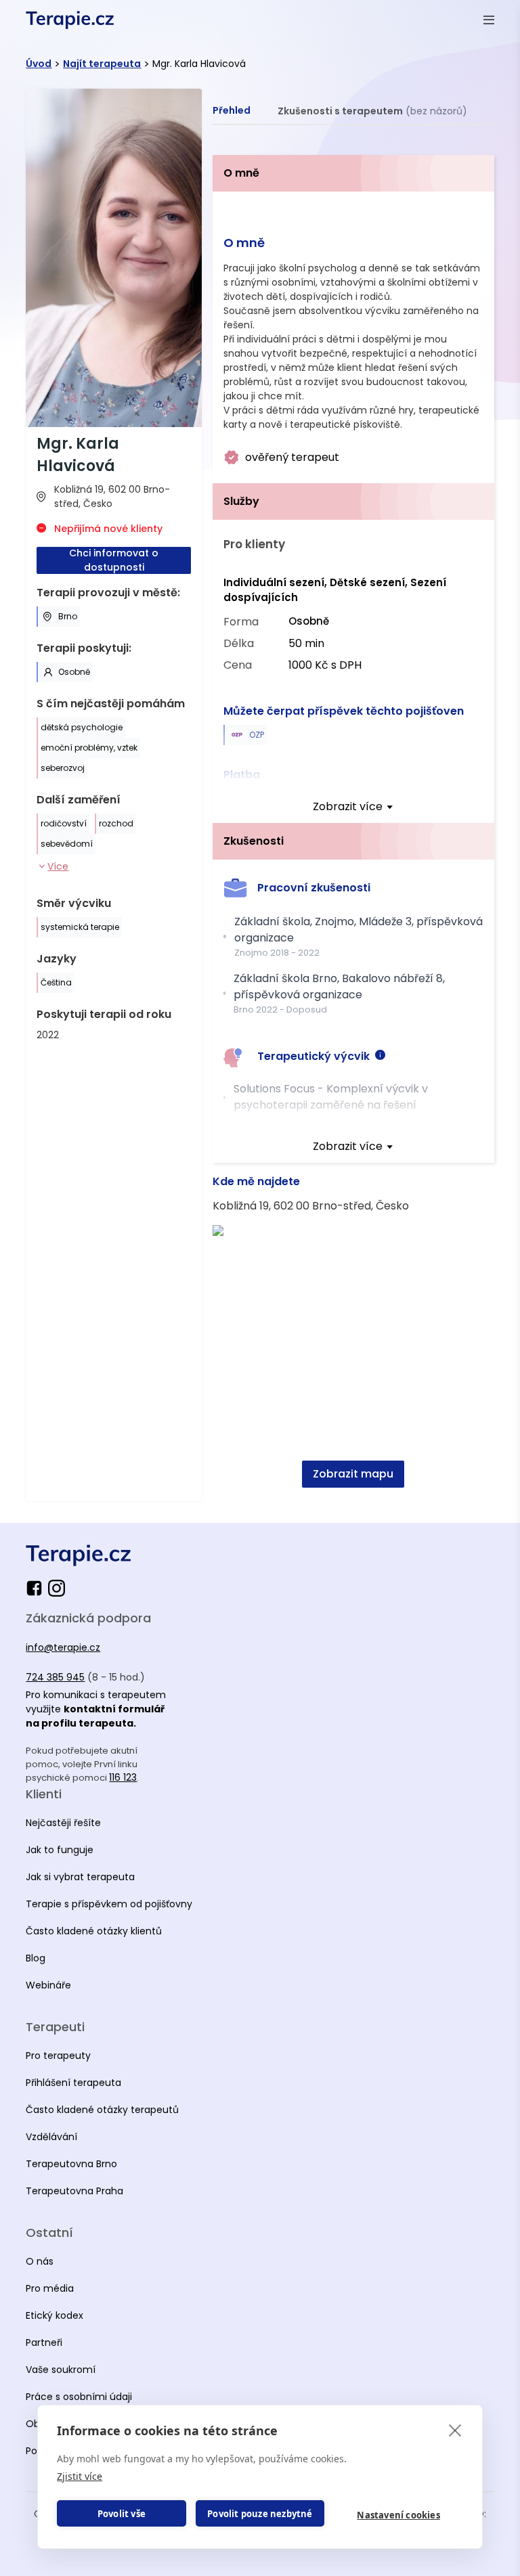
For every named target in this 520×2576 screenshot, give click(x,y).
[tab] (232, 111)
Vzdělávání (51, 2137)
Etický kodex (55, 2315)
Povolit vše (122, 2514)
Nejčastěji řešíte (63, 1823)
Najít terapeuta (102, 64)
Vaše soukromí (61, 2370)
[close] (455, 2430)
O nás (40, 2261)
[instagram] (57, 1588)
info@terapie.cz (63, 1647)
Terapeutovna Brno (71, 2164)
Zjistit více (80, 2476)
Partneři (44, 2342)
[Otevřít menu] (489, 20)
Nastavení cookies (398, 2515)
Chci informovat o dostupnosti (114, 560)
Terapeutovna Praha (74, 2191)
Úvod (39, 64)
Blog (36, 1958)
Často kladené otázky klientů (94, 1931)
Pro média (50, 2288)
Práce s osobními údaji (79, 2397)
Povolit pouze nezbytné (260, 2514)
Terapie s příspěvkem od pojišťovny (109, 1904)
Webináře (48, 1985)
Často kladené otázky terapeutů (102, 2110)
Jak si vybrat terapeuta (80, 1877)
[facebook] (37, 1588)
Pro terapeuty (58, 2056)
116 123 (123, 1777)
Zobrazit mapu (353, 1474)
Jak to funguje (60, 1850)
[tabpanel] (353, 828)
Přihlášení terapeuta (73, 2083)
